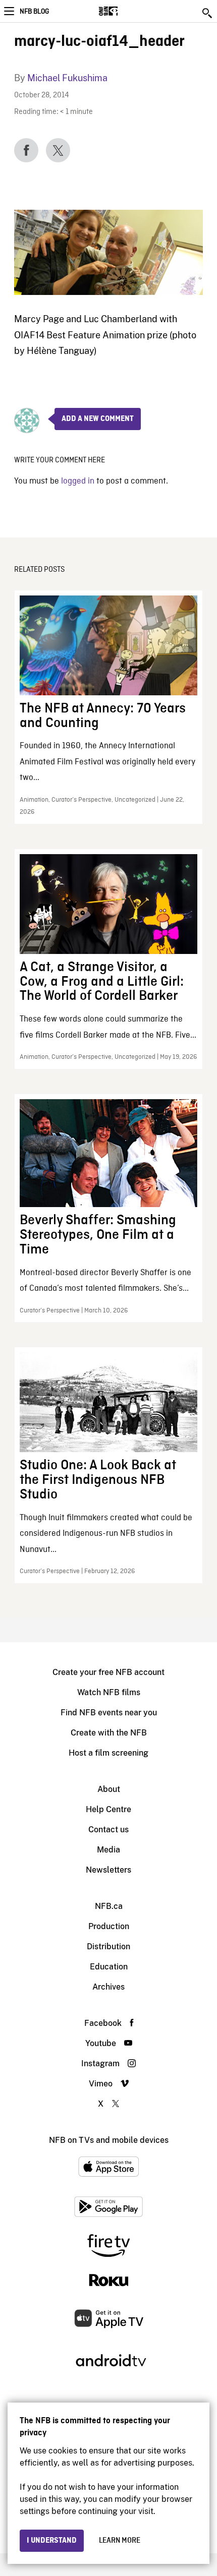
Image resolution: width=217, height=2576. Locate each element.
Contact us (108, 1830)
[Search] (208, 13)
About (109, 1789)
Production (109, 1926)
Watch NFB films (109, 1692)
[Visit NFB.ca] (126, 11)
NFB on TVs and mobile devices (109, 2140)
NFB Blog (34, 12)
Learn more (120, 2541)
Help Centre (108, 1809)
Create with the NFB (109, 1733)
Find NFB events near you (109, 1713)
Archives (108, 1987)
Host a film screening (108, 1753)
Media (108, 1850)
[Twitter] (58, 150)
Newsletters (108, 1870)
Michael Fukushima (67, 78)
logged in (78, 481)
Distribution (108, 1946)
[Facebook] (26, 150)
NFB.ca (109, 1906)
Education (109, 1967)
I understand (52, 2541)
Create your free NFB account (108, 1672)
